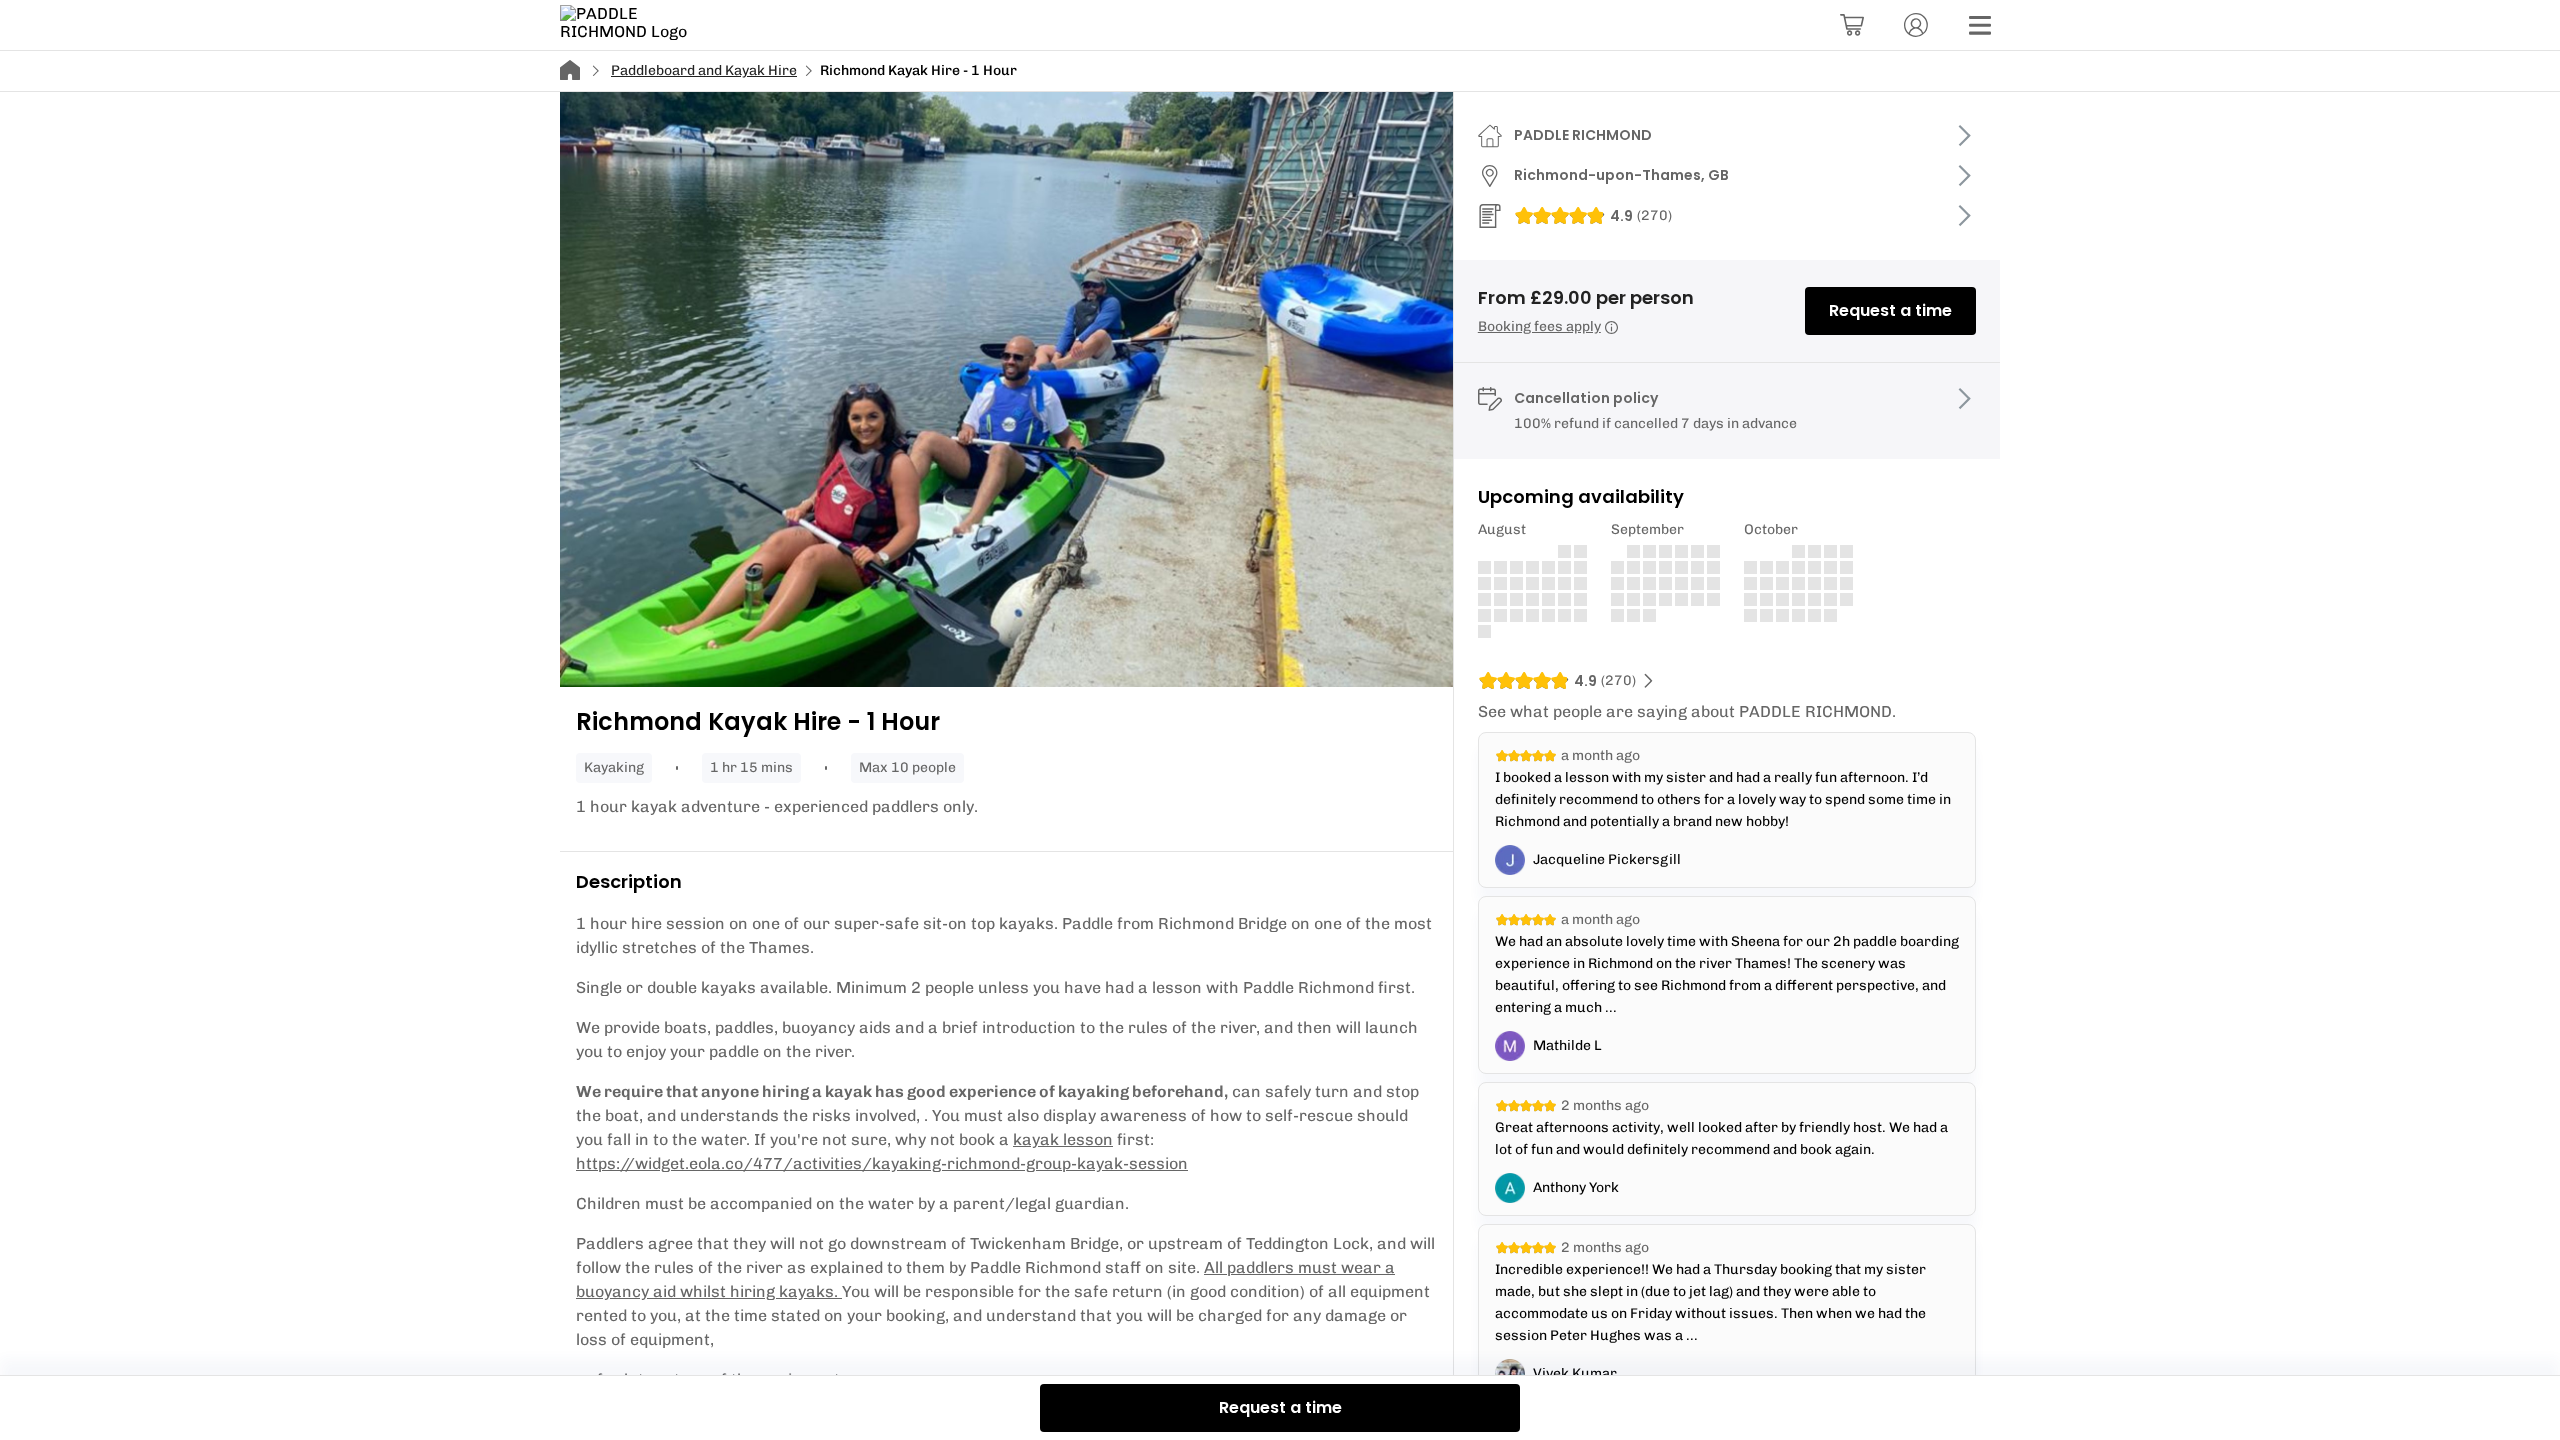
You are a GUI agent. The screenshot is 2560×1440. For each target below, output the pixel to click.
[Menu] (1980, 25)
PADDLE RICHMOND (1583, 135)
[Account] (1916, 25)
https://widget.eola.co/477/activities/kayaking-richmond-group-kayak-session (882, 1163)
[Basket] (1852, 25)
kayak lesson (1063, 1139)
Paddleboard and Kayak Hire (704, 70)
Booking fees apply (1539, 326)
